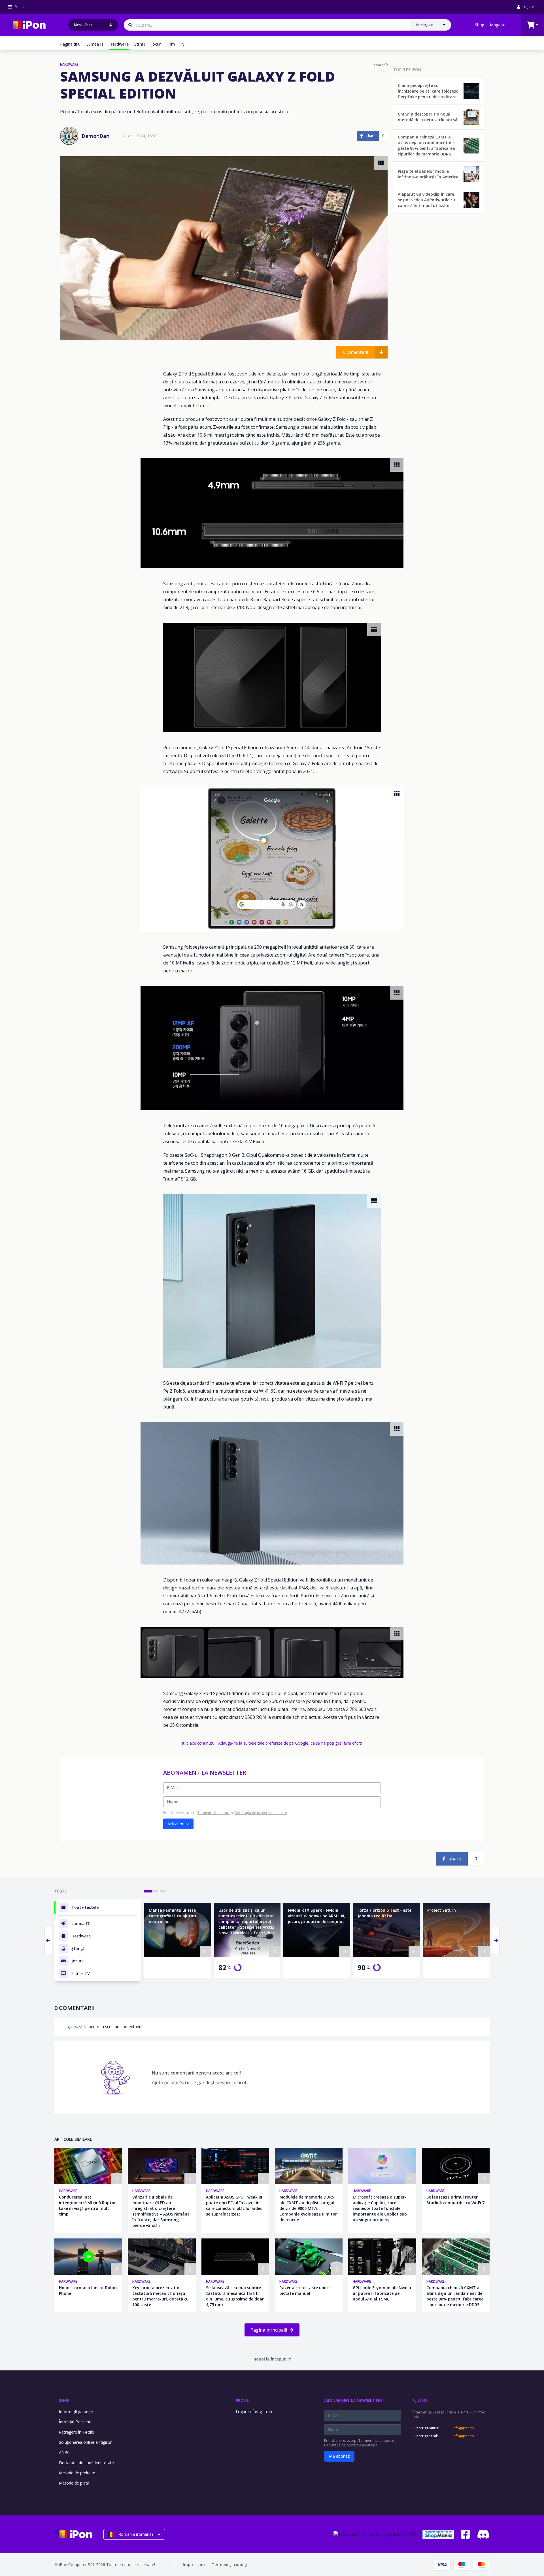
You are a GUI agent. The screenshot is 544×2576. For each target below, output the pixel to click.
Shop (480, 25)
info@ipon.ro (463, 2428)
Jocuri (156, 44)
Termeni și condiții (230, 2565)
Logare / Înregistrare (255, 2412)
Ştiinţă (140, 44)
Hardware (68, 2191)
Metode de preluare (77, 2473)
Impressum (194, 2565)
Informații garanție (76, 2412)
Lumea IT (95, 44)
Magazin (498, 25)
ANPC (64, 2452)
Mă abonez (178, 1824)
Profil (242, 2400)
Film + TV (176, 44)
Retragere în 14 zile (76, 2432)
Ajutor (420, 2400)
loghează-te (77, 2027)
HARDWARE (69, 65)
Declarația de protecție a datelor (261, 1813)
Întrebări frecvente (76, 2422)
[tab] (148, 1891)
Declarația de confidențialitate (86, 2463)
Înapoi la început (269, 2359)
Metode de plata (74, 2483)
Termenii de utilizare (214, 1813)
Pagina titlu (70, 44)
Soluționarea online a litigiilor (85, 2442)
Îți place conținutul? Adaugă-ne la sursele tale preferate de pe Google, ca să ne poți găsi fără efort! (272, 1743)
